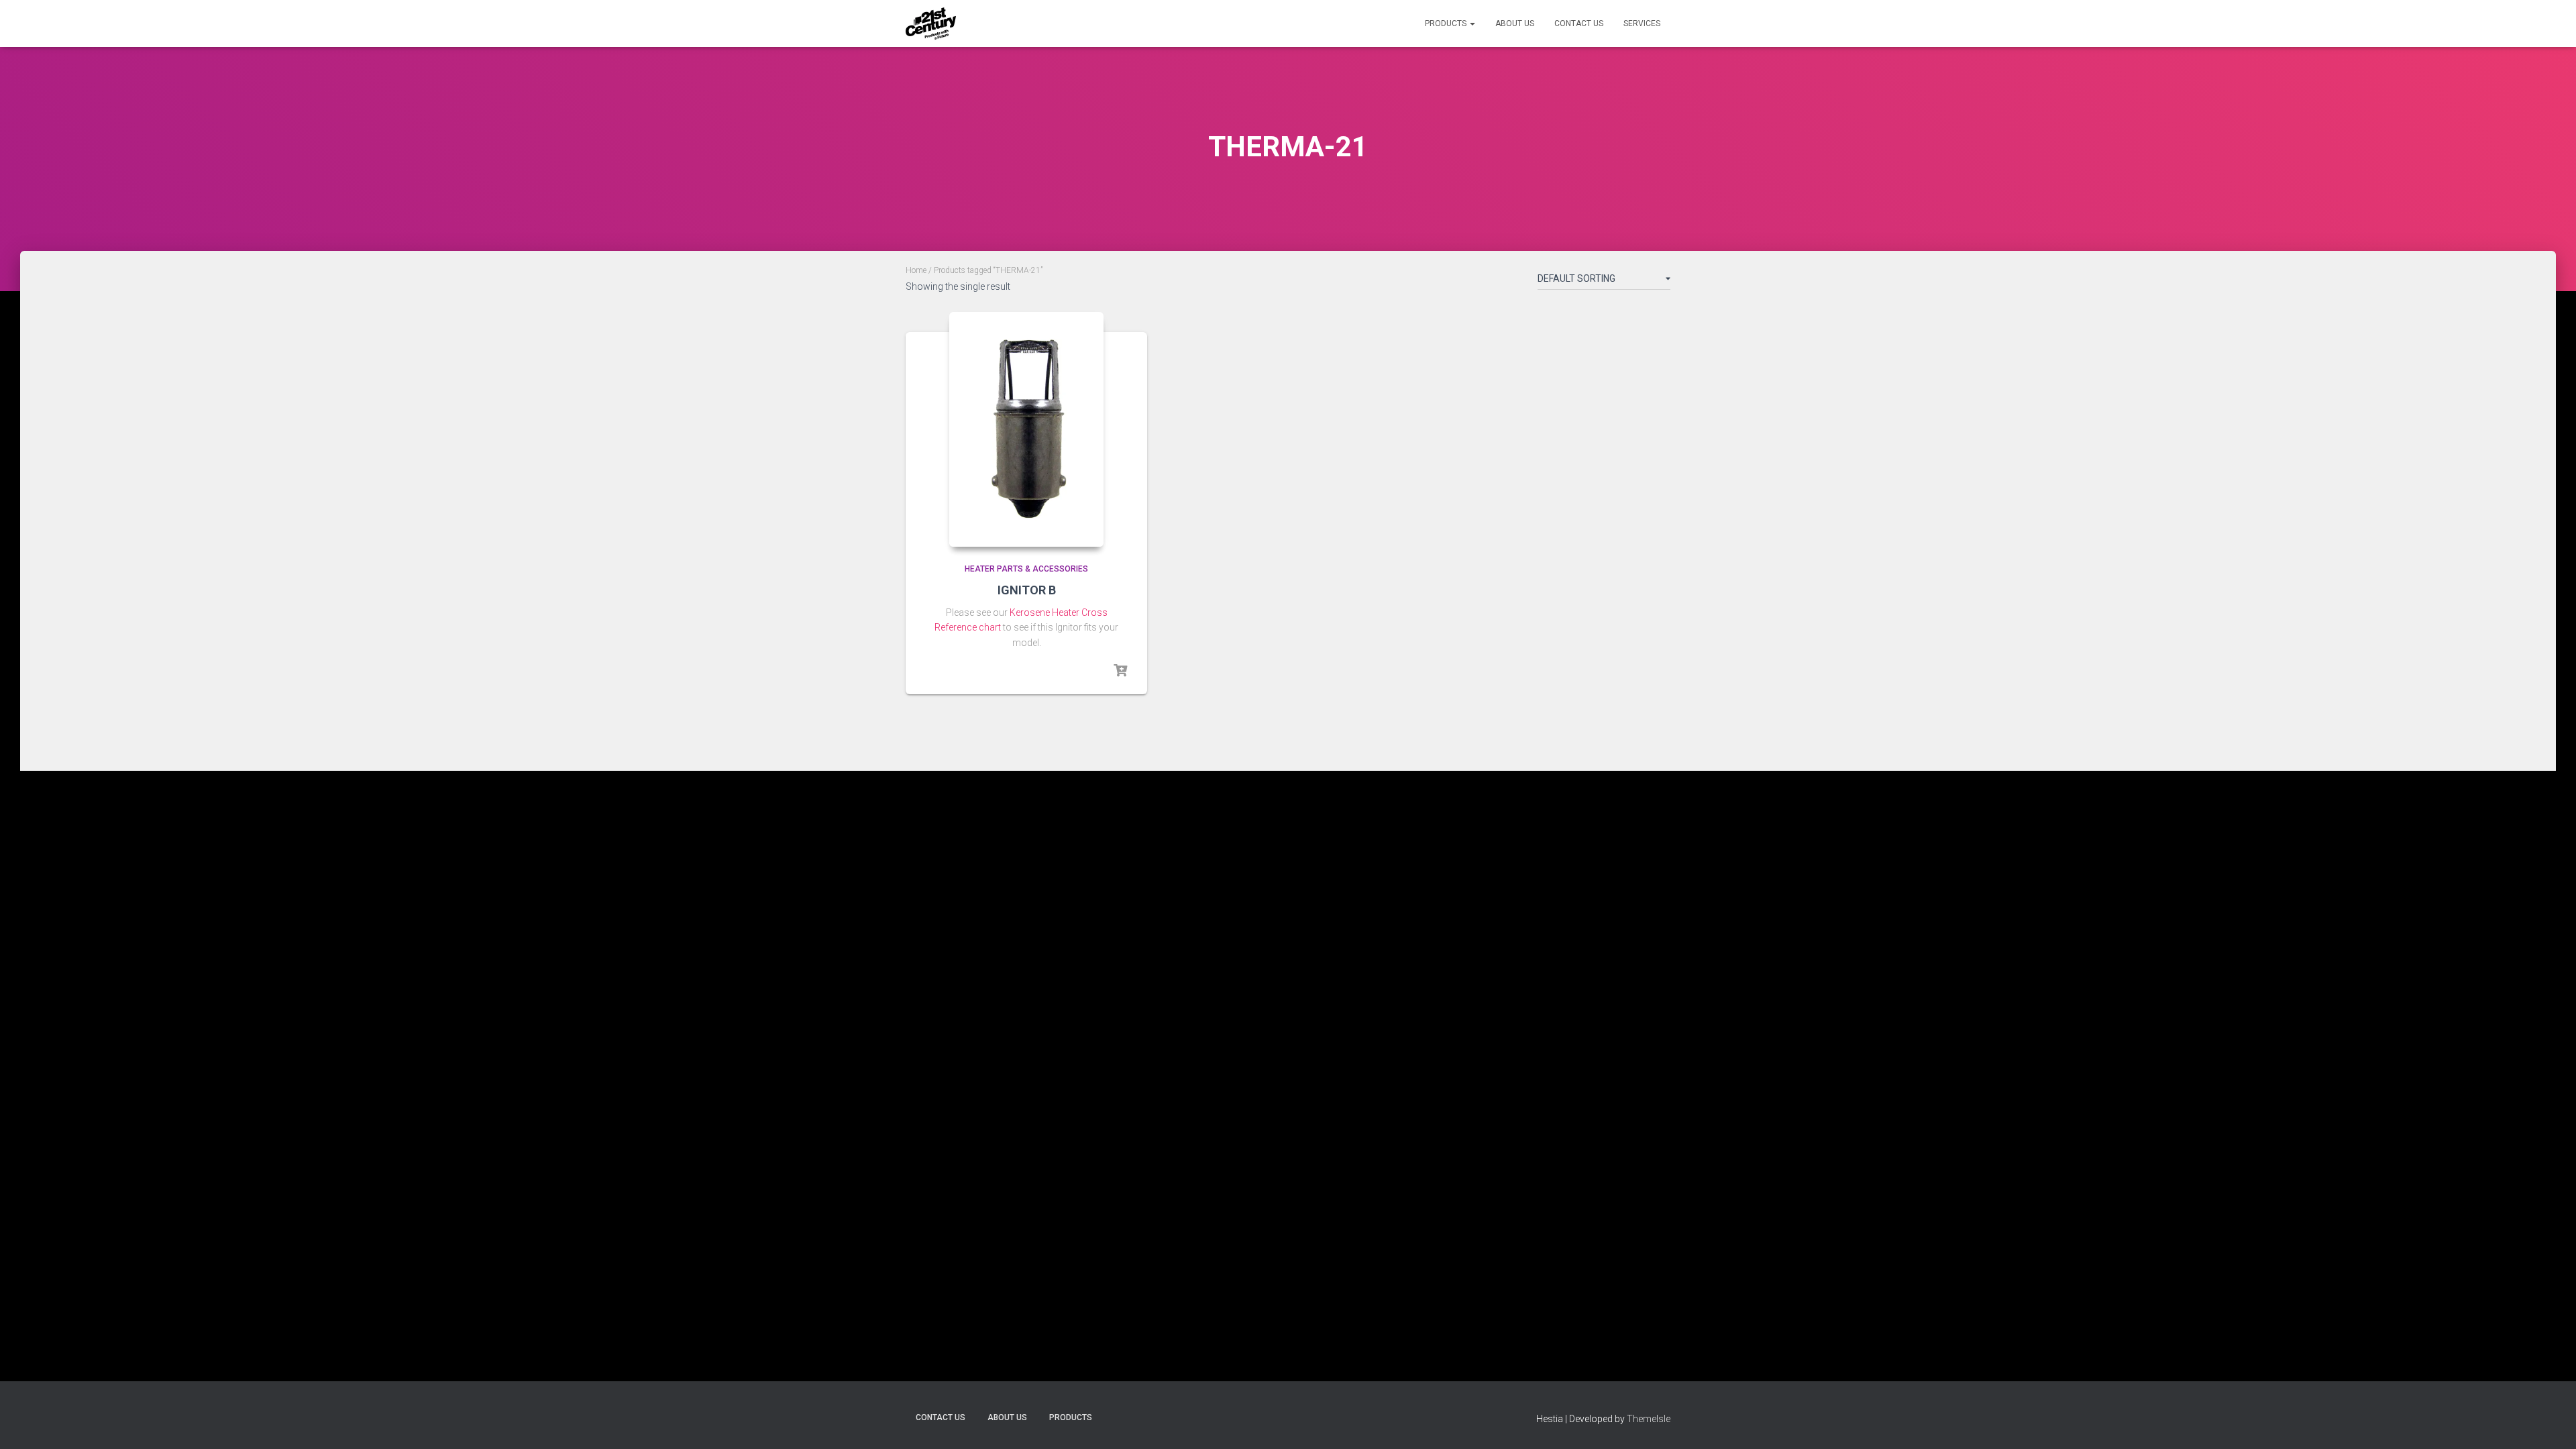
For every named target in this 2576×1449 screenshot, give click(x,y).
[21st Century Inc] (931, 23)
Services (1642, 23)
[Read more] (1120, 671)
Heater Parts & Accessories (1026, 569)
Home (916, 270)
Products (1447, 23)
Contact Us (1579, 23)
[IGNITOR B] (1026, 429)
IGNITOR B (1027, 590)
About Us (1515, 23)
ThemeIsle (1649, 1419)
